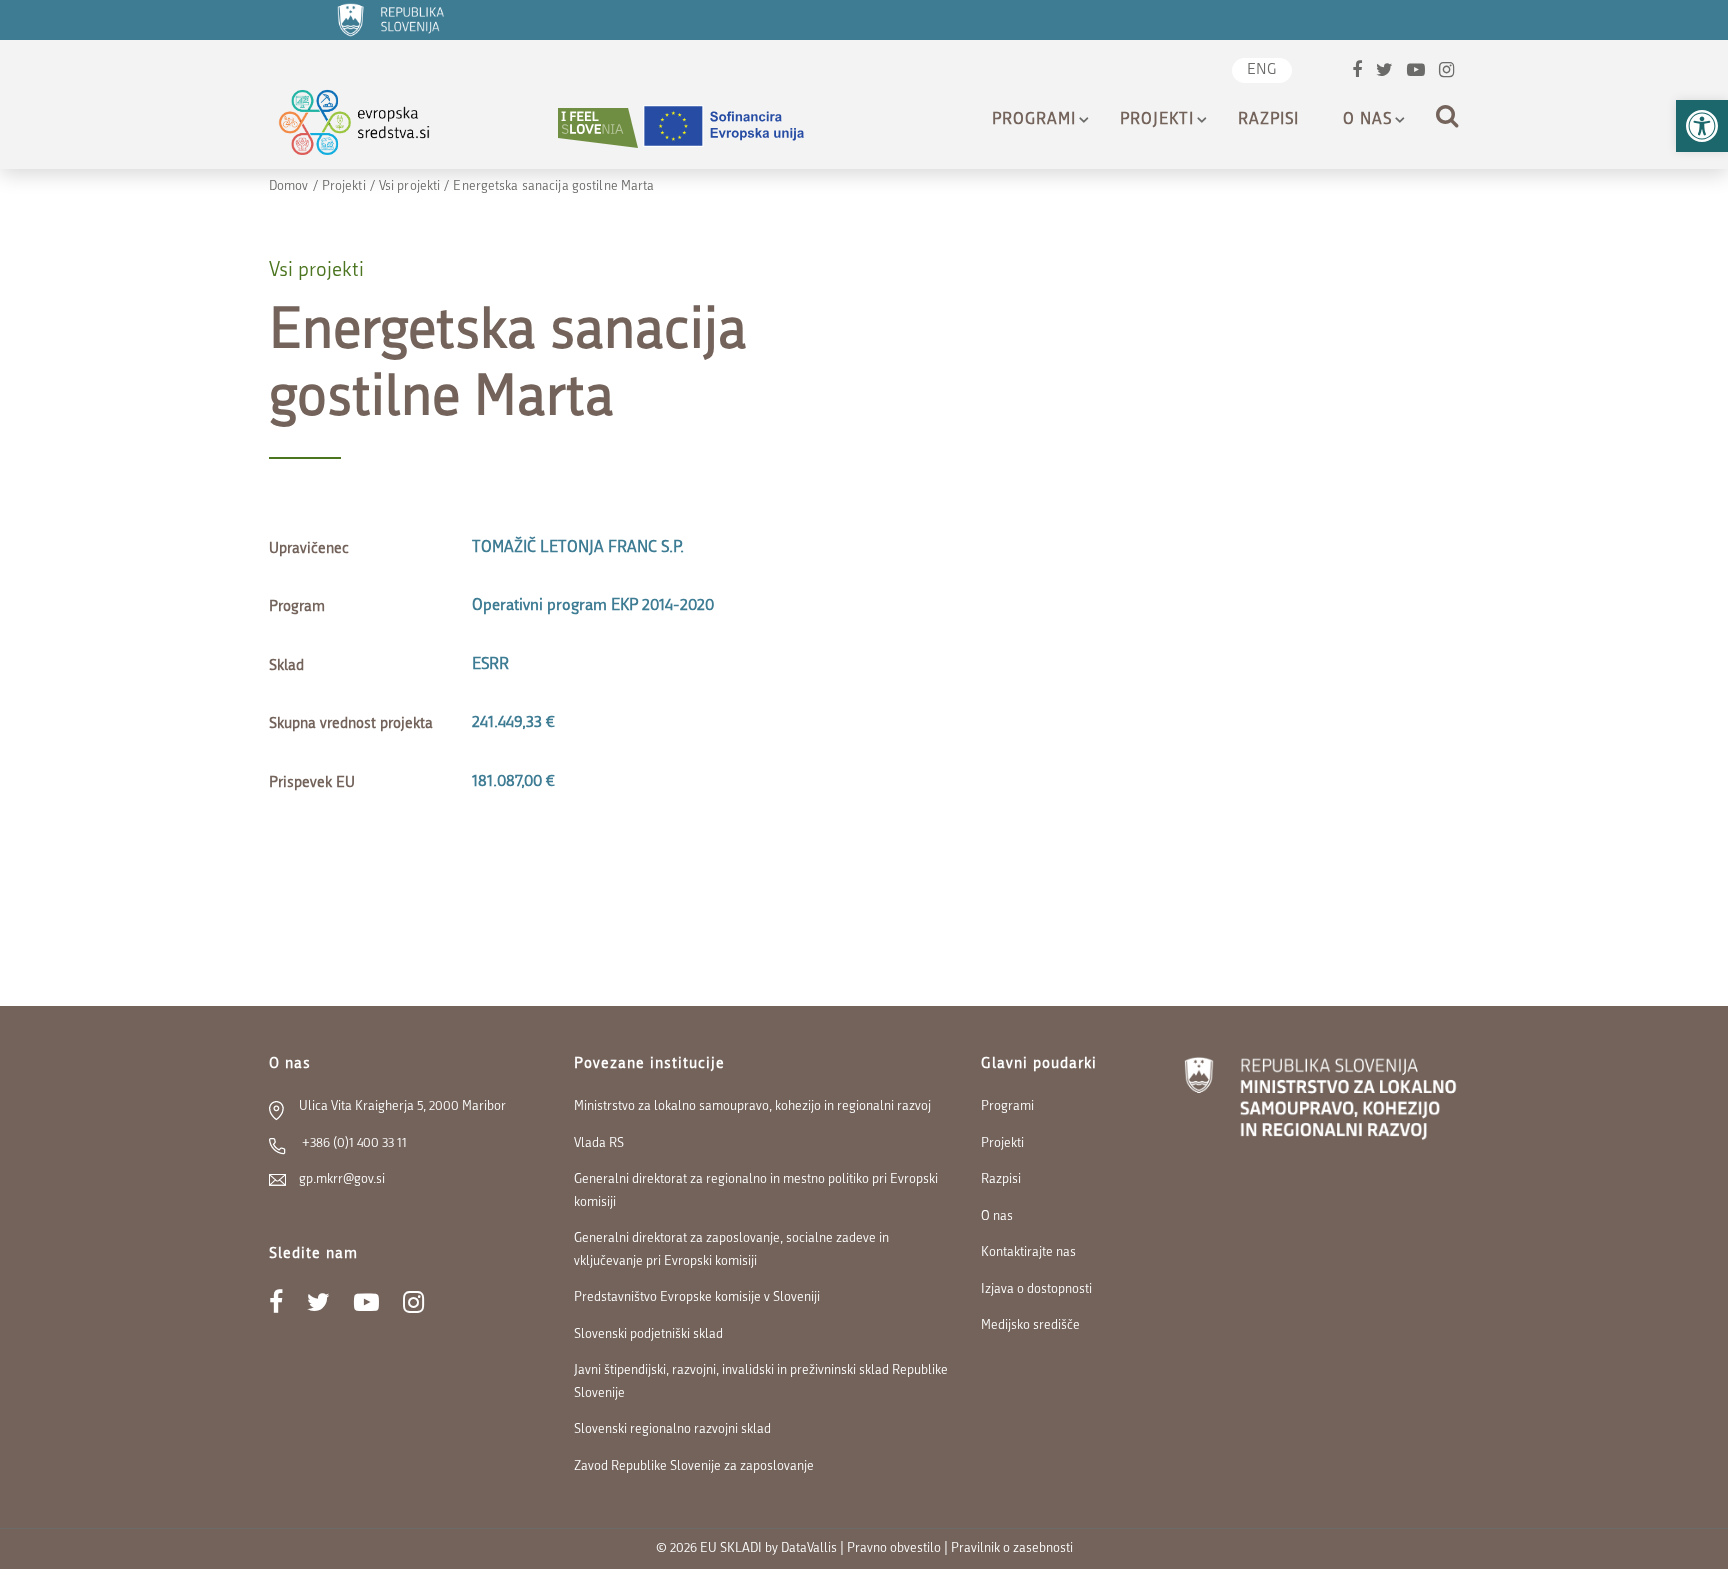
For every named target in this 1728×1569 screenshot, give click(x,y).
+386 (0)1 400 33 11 (353, 1143)
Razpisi (1268, 120)
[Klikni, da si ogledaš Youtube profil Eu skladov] (1416, 72)
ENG (1262, 70)
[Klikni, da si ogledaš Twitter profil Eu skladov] (1384, 72)
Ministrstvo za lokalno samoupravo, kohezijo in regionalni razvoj (752, 1106)
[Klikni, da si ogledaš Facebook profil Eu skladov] (1357, 72)
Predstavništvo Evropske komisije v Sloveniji (697, 1297)
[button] (1702, 126)
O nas (1367, 120)
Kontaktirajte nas (1028, 1252)
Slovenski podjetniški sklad (648, 1334)
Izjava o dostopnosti (1036, 1289)
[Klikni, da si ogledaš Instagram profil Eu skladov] (1446, 72)
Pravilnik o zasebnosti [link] (1012, 1548)
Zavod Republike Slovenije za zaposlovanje (694, 1466)
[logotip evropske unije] (736, 127)
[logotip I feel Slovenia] (598, 127)
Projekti (1157, 120)
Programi (1034, 120)
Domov (289, 186)
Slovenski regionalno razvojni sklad (672, 1429)
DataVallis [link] (809, 1548)
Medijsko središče (1030, 1325)
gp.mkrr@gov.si (342, 1179)
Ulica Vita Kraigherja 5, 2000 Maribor (402, 1106)
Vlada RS (599, 1143)
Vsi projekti (409, 186)
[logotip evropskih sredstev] (371, 127)
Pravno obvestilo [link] (894, 1548)
